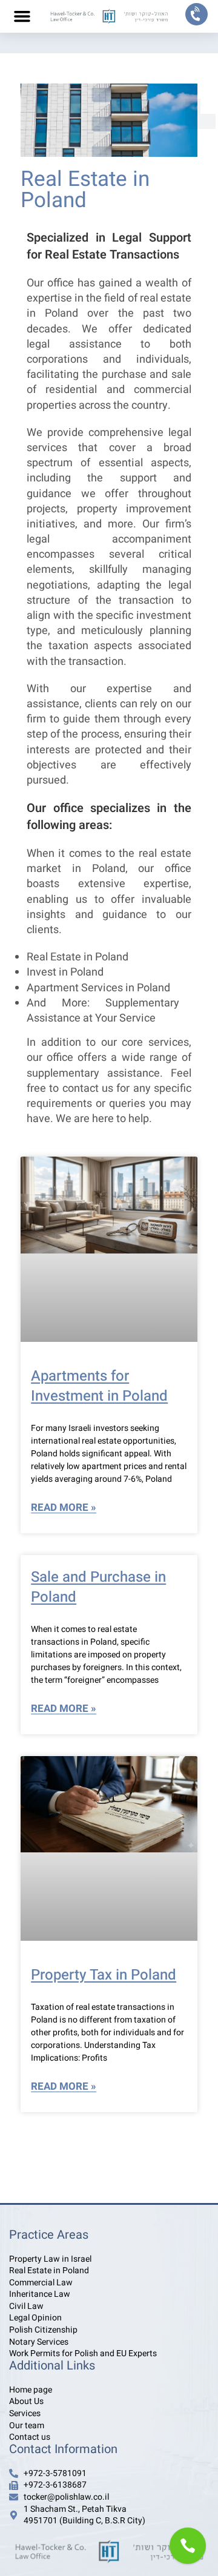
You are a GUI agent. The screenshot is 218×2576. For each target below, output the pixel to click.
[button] (22, 16)
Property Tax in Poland (104, 1975)
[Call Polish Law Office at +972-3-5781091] (197, 14)
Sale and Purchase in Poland (98, 1587)
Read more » (64, 1508)
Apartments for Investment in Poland (99, 1386)
